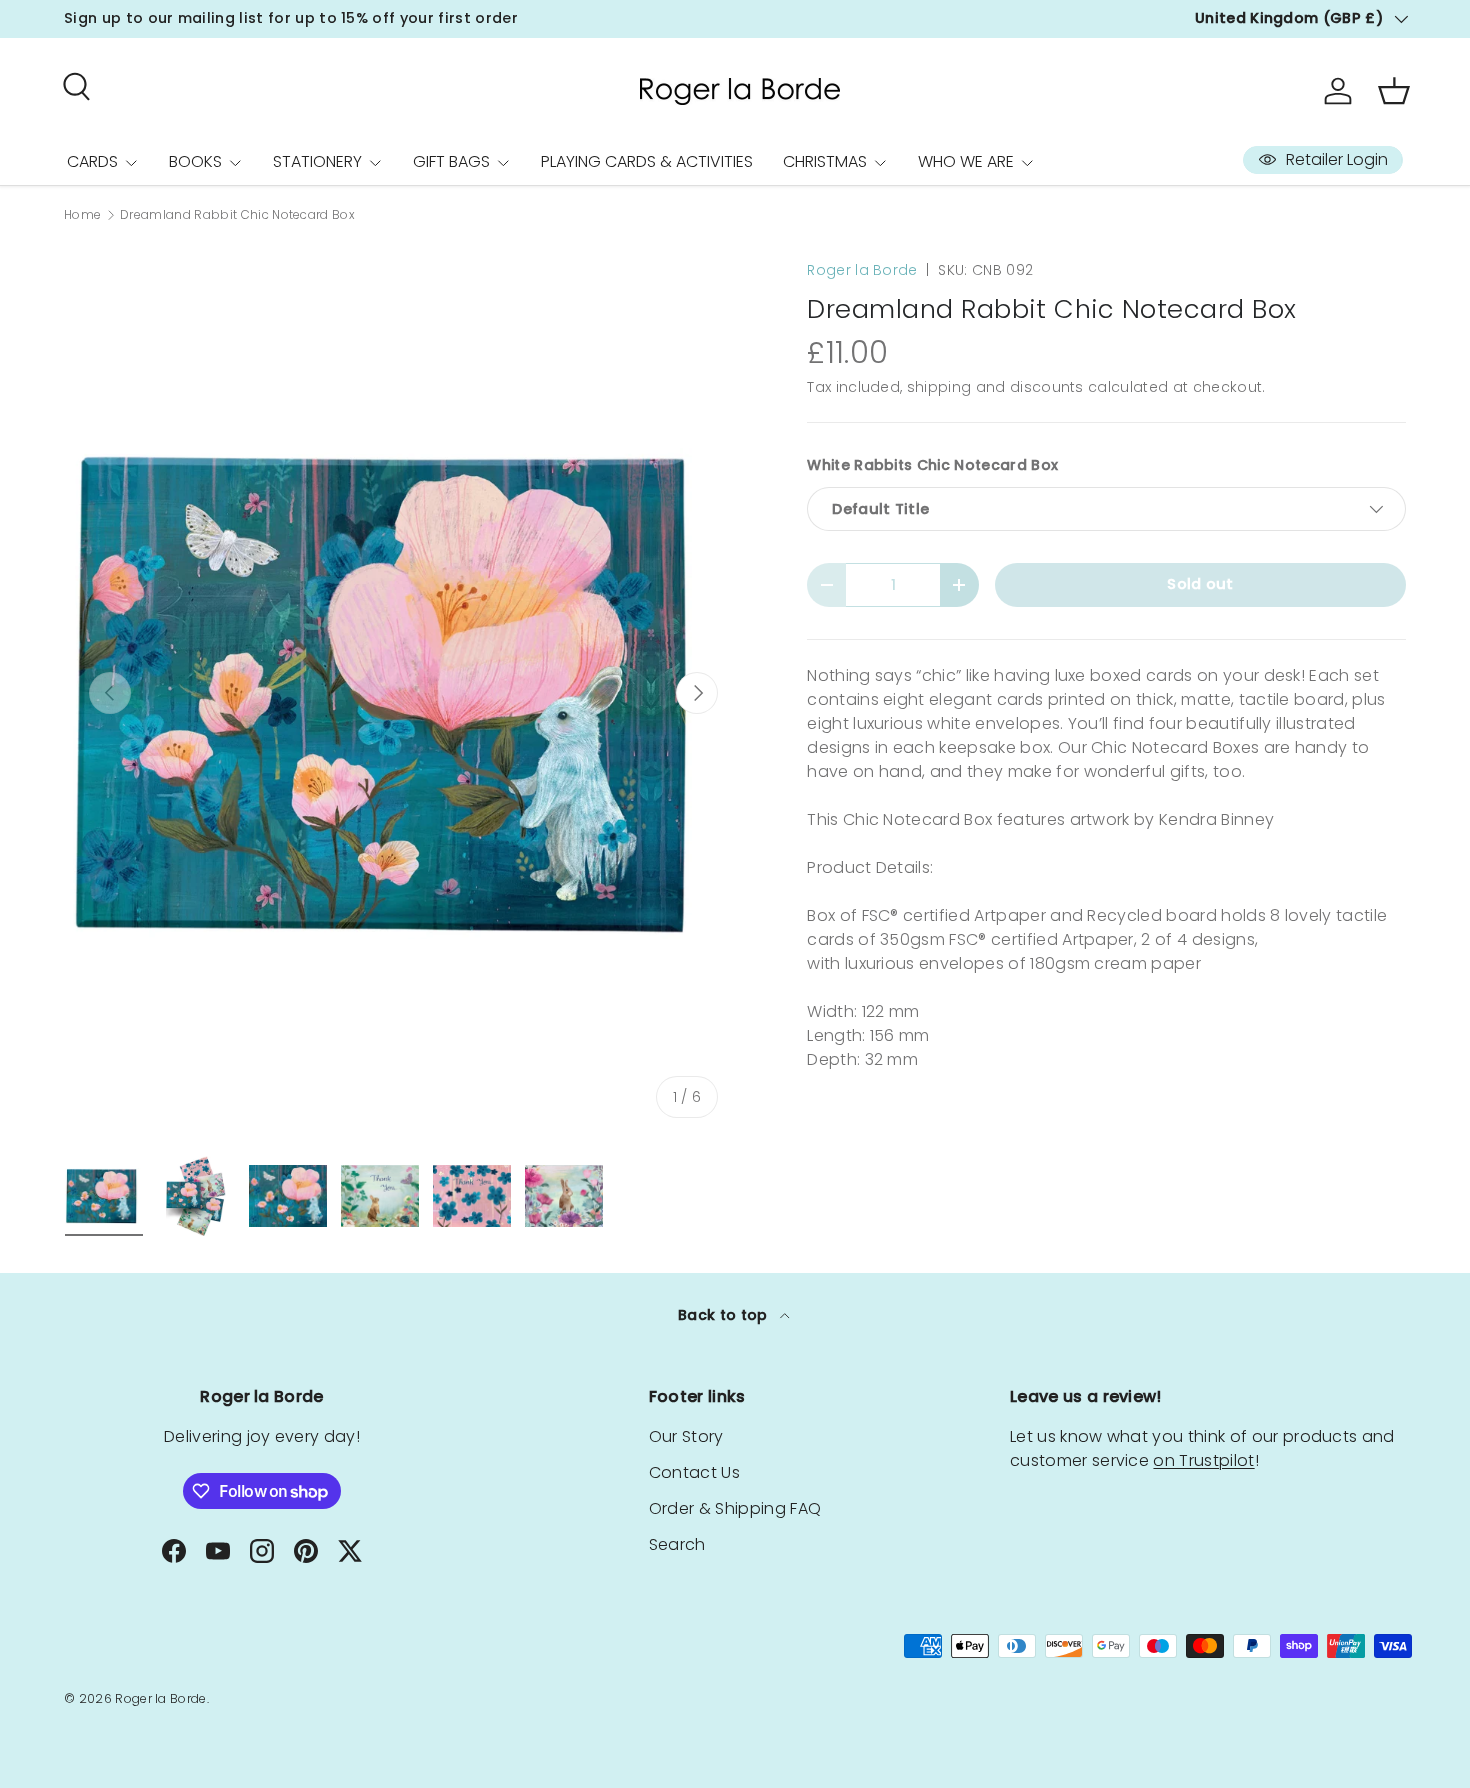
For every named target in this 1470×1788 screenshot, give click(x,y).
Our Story (686, 1436)
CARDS (92, 161)
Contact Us (694, 1472)
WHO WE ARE (966, 161)
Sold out (1200, 584)
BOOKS (195, 161)
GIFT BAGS (451, 161)
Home (82, 215)
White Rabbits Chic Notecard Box (932, 465)
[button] (1394, 91)
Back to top (725, 1315)
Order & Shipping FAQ (735, 1508)
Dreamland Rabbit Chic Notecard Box (237, 215)
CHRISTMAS (825, 161)
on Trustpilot (1203, 1460)
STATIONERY (317, 161)
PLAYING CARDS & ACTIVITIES (647, 161)
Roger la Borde (862, 270)
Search (677, 1544)
